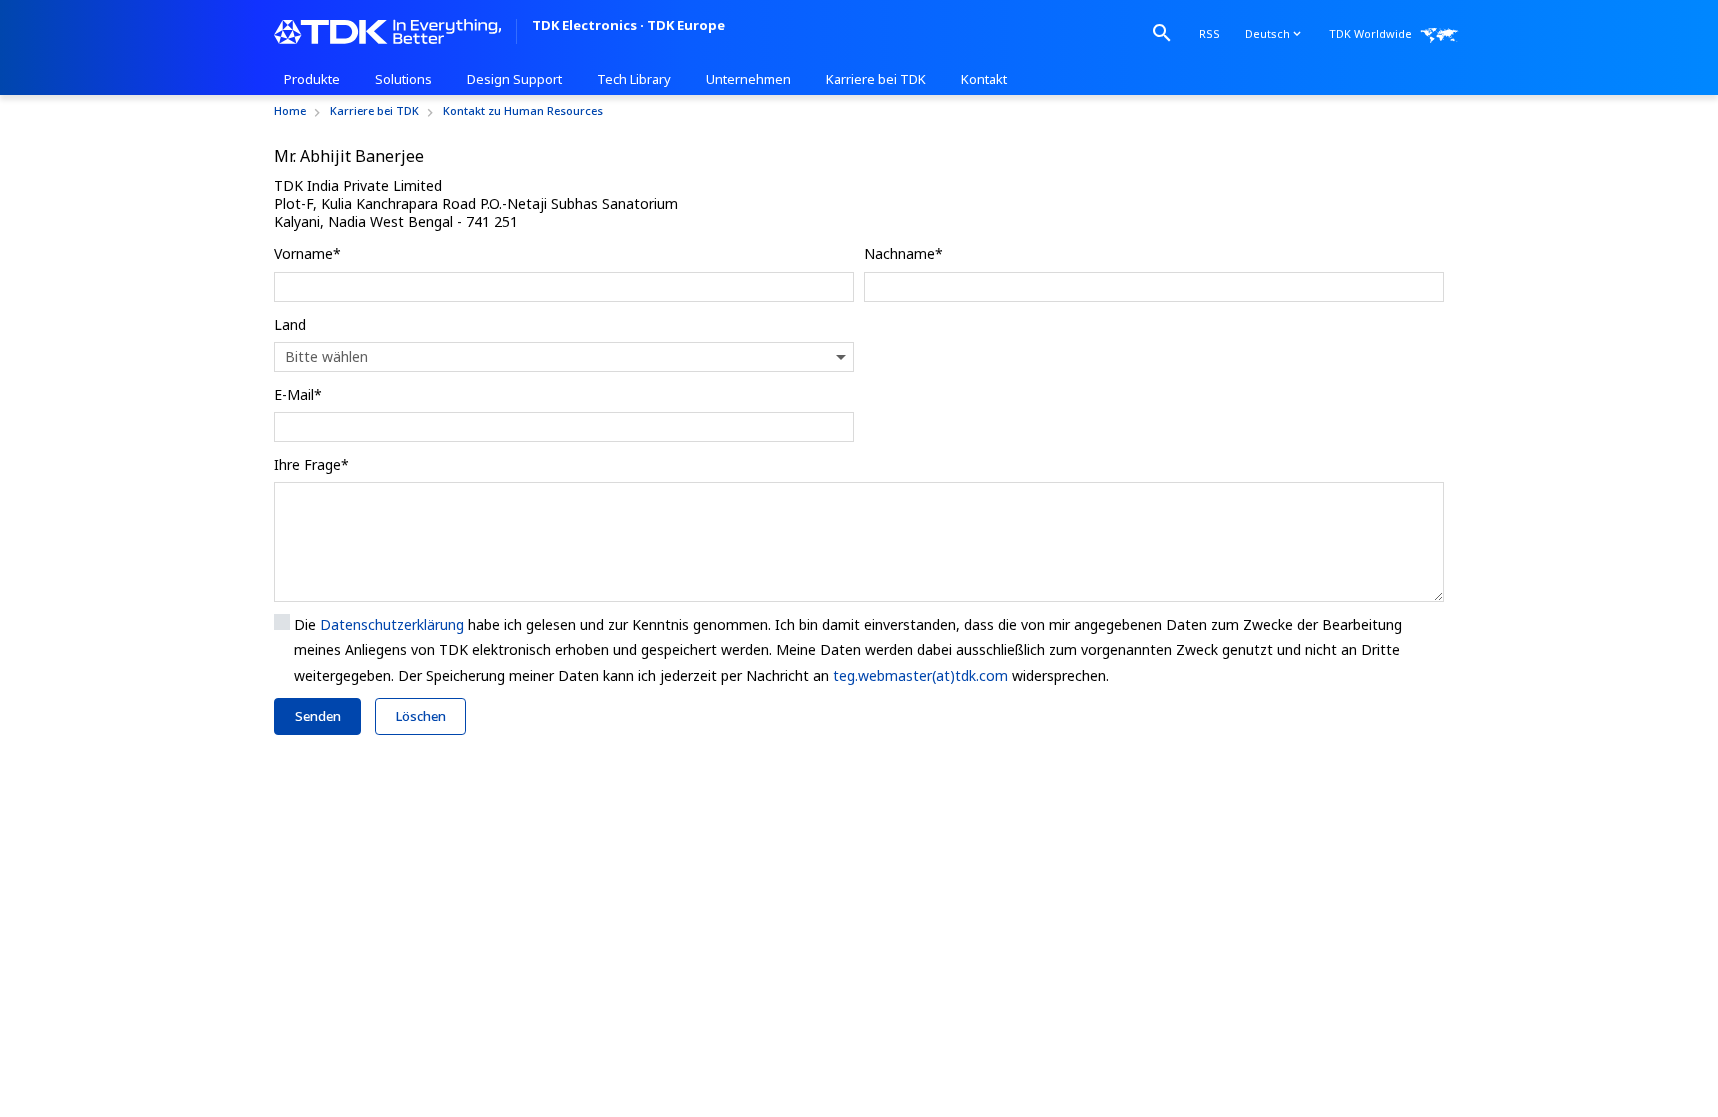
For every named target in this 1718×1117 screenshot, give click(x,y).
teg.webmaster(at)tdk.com (920, 675)
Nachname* (903, 253)
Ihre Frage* (311, 464)
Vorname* (307, 253)
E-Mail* (298, 394)
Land (290, 324)
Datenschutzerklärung (392, 624)
